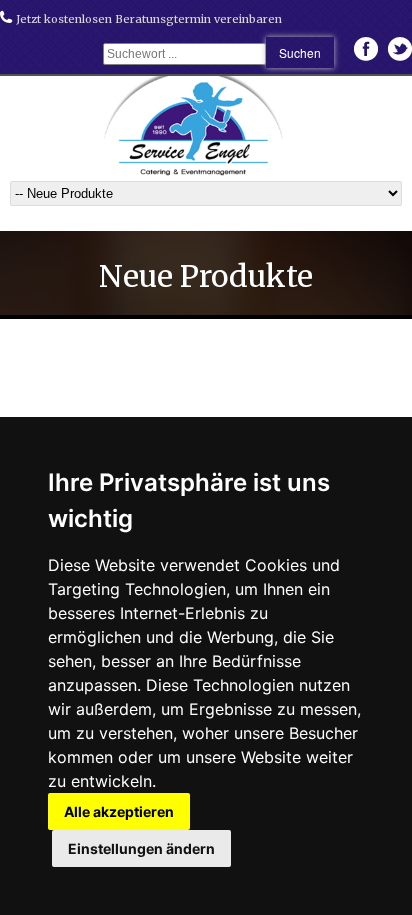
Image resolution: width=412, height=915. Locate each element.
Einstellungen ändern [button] (141, 848)
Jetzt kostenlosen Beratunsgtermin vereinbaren (147, 19)
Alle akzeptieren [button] (119, 811)
